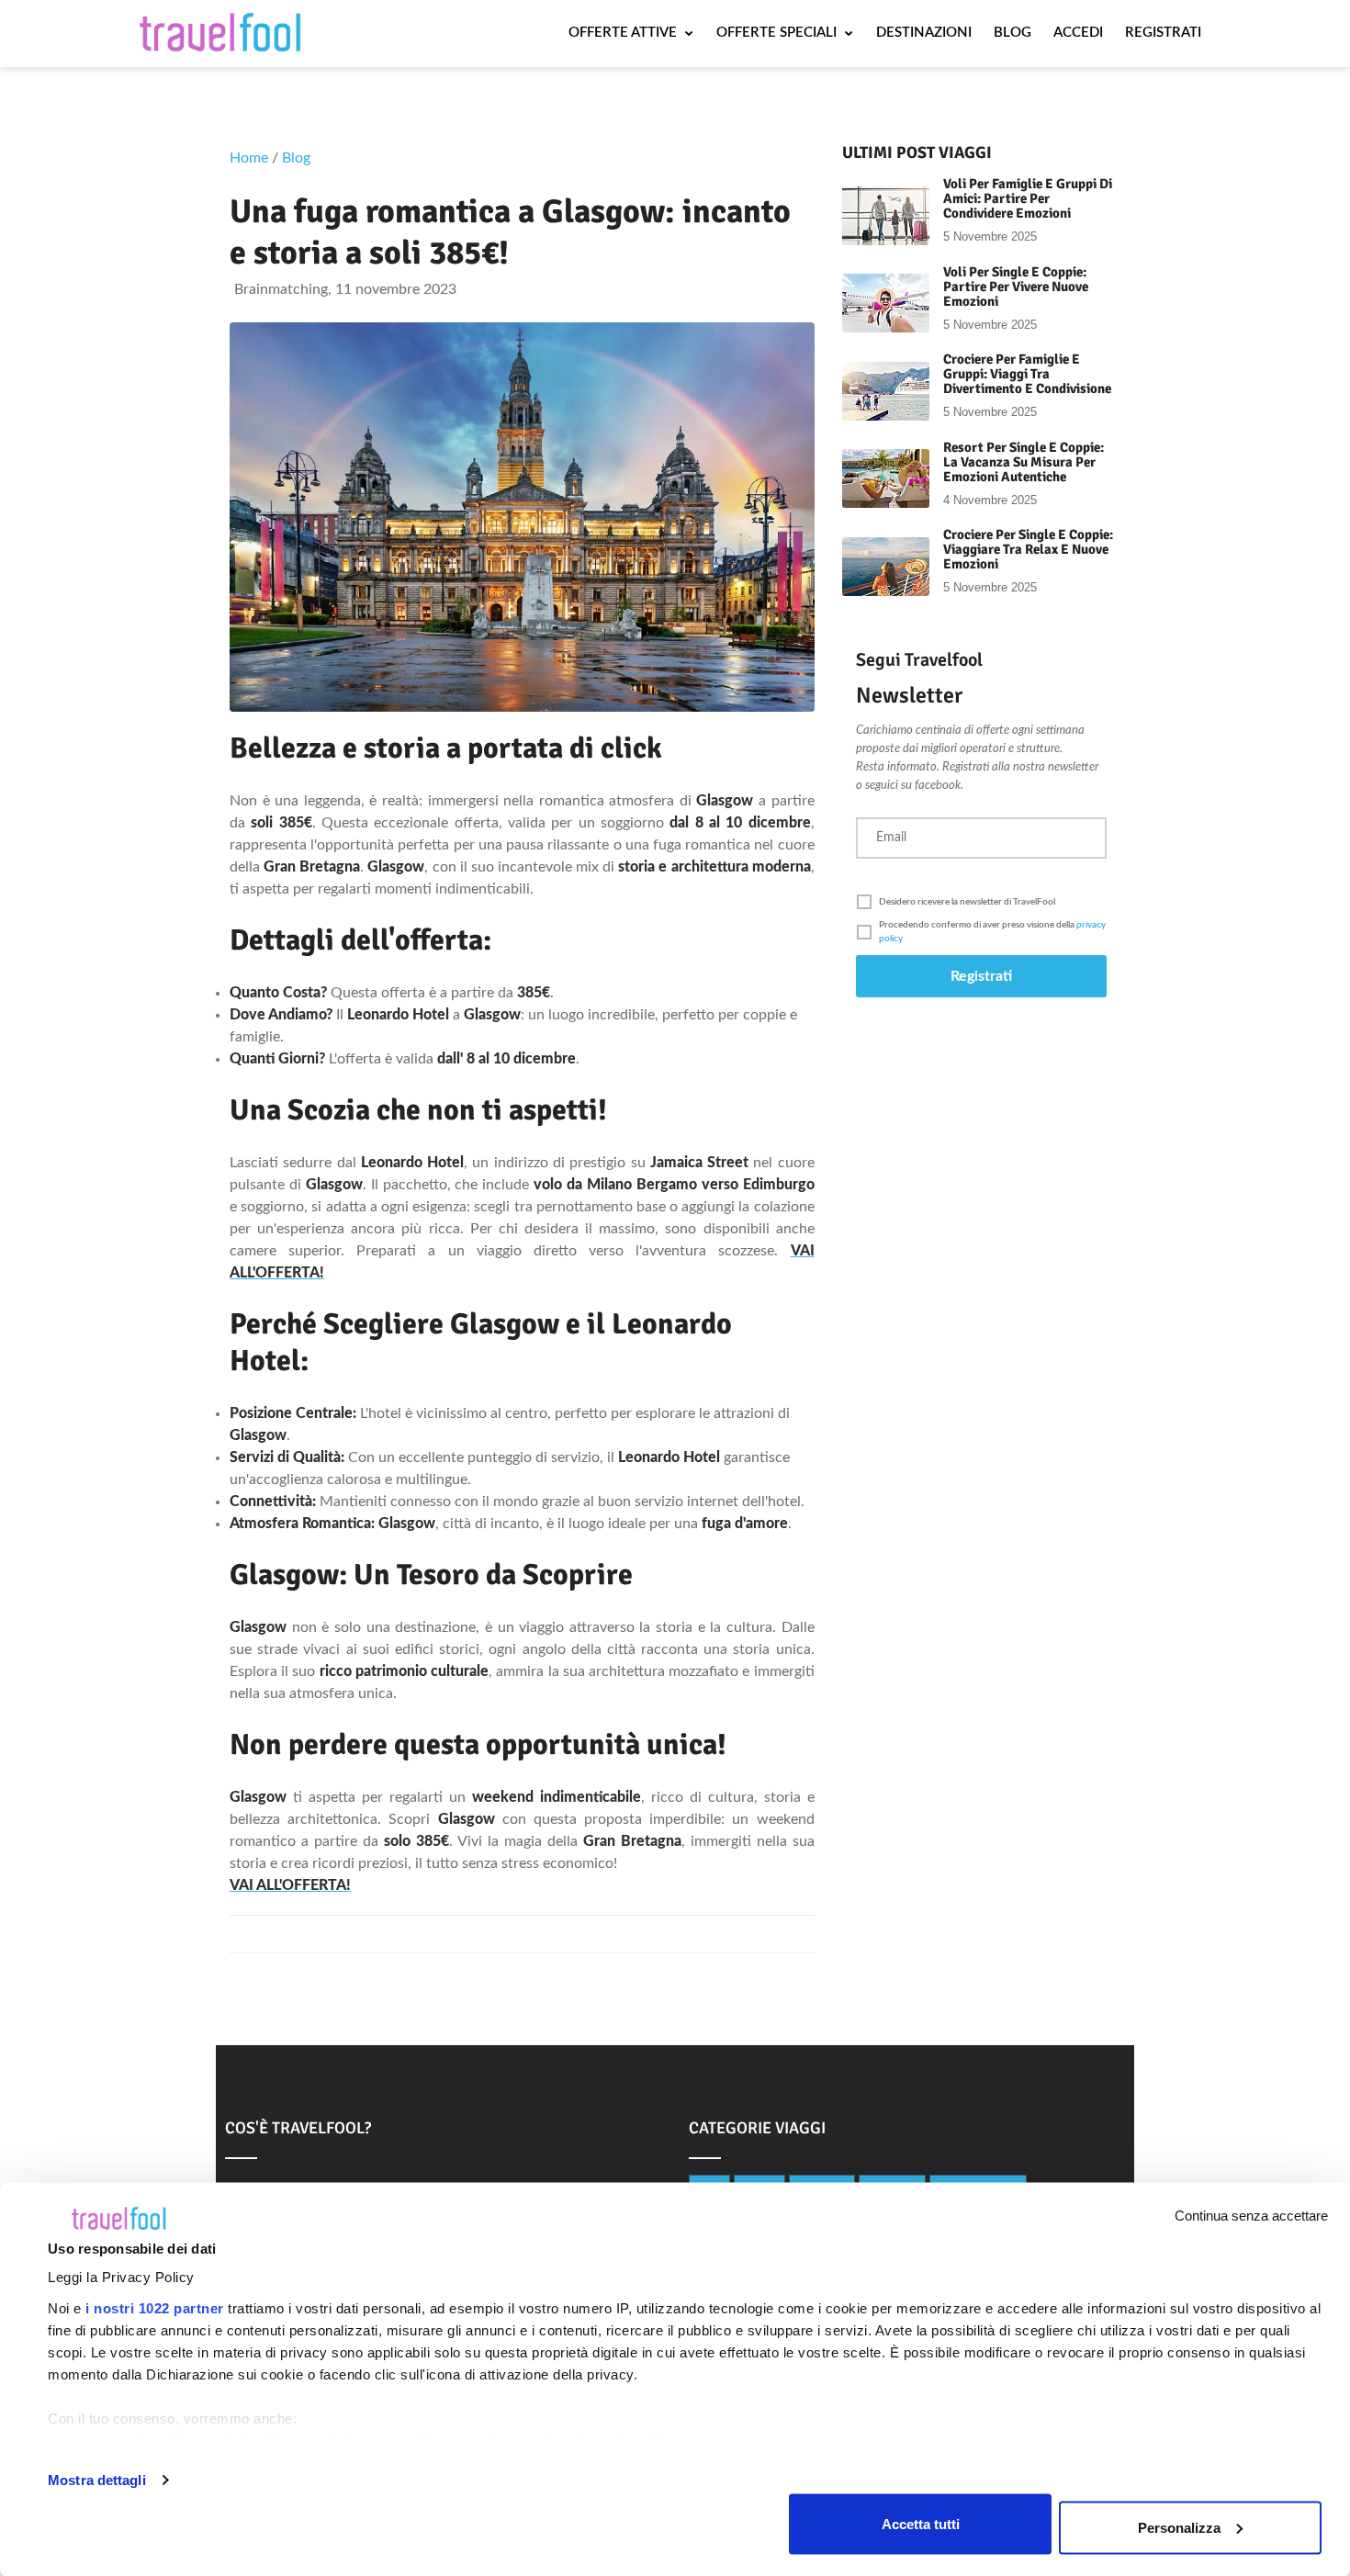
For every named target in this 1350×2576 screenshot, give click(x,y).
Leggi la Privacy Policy (121, 2277)
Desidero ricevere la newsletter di (967, 902)
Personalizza (1179, 2527)
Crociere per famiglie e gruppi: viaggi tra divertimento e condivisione (1027, 374)
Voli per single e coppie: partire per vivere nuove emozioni (1016, 287)
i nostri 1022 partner (155, 2308)
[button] (981, 902)
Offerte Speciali (778, 33)
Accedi (1078, 33)
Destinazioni (924, 33)
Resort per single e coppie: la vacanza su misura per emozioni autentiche (1024, 462)
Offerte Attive (624, 33)
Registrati (1163, 33)
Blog (1012, 33)
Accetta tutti (921, 2523)
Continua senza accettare (1251, 2216)
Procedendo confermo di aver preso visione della (992, 932)
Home (249, 158)
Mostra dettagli (97, 2480)
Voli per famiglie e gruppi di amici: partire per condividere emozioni (1028, 198)
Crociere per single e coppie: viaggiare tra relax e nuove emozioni (1028, 549)
